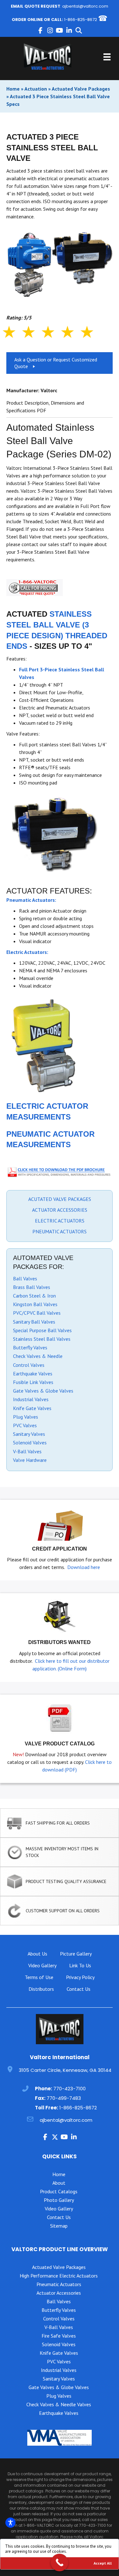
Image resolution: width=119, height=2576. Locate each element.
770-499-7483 (64, 2098)
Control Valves (29, 1365)
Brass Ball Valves (32, 1287)
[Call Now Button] (60, 2562)
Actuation (36, 89)
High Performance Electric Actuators (59, 2276)
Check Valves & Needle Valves (59, 2404)
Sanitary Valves (29, 1434)
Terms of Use (39, 1977)
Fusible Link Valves (33, 1382)
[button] (41, 31)
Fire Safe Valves (59, 2336)
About (59, 2183)
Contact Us (79, 1989)
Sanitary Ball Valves (34, 1322)
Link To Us (80, 1965)
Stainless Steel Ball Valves (42, 1339)
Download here (84, 1567)
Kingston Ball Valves (35, 1304)
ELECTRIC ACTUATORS (60, 1221)
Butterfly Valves (30, 1347)
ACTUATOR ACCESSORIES (60, 1210)
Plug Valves (26, 1417)
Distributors (41, 1989)
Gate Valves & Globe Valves (43, 1391)
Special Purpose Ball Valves (42, 1330)
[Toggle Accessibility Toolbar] (10, 2523)
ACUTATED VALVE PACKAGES (60, 1199)
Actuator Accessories (59, 2293)
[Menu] (107, 57)
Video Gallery (42, 1965)
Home (13, 89)
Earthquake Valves (33, 1374)
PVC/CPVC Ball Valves (37, 1313)
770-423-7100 (69, 2089)
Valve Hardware (30, 1460)
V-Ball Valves (27, 1451)
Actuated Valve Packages (81, 89)
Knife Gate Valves (32, 1408)
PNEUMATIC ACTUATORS (60, 1231)
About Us (37, 1954)
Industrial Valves (31, 1399)
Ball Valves (25, 1278)
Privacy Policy (80, 1977)
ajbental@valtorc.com (85, 6)
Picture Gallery (76, 1954)
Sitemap (59, 2226)
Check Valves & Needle (38, 1356)
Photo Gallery (59, 2200)
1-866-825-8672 (81, 20)
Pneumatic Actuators (59, 2284)
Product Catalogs (59, 2191)
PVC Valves (25, 1425)
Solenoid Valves (30, 1442)
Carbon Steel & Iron (34, 1296)
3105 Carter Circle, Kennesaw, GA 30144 (65, 2070)
